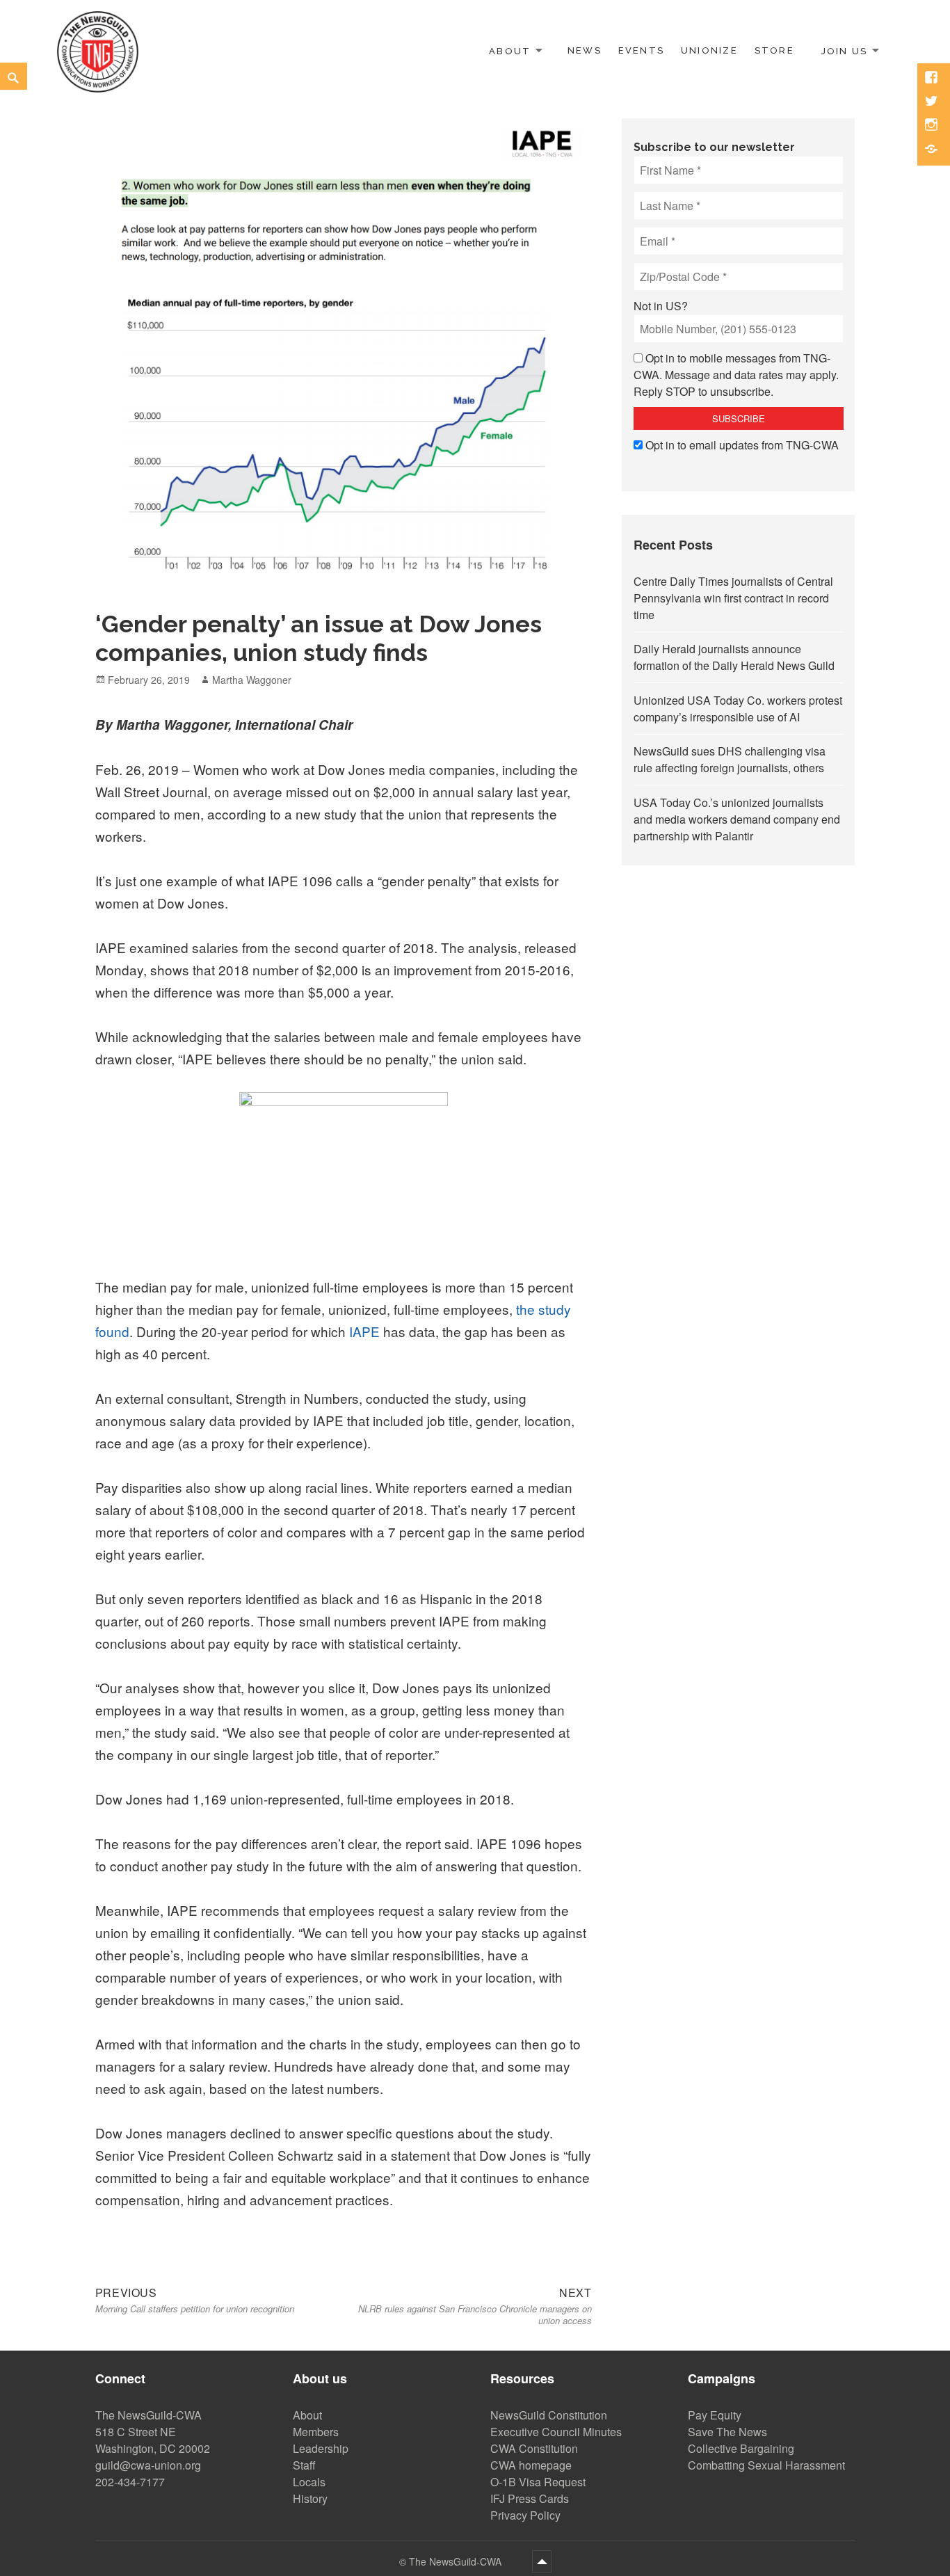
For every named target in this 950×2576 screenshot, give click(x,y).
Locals (309, 2482)
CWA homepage (531, 2465)
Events (641, 50)
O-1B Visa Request (538, 2482)
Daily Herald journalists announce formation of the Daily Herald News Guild (734, 657)
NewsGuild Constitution (549, 2415)
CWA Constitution (534, 2448)
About (510, 50)
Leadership (321, 2448)
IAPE (363, 1331)
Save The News (727, 2432)
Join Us (844, 50)
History (310, 2498)
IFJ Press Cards (530, 2498)
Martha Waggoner (252, 680)
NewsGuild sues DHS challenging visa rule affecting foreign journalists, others (730, 759)
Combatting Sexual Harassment (766, 2465)
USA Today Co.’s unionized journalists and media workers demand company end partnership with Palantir (737, 819)
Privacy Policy (525, 2515)
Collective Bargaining (741, 2448)
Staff (304, 2465)
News (585, 50)
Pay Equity (715, 2415)
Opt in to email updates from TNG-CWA (742, 445)
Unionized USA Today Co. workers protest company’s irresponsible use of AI (738, 709)
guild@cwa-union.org (148, 2465)
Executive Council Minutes (556, 2432)
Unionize (709, 50)
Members (316, 2432)
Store (774, 50)
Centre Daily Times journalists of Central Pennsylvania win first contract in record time (733, 598)
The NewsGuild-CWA (457, 2561)
